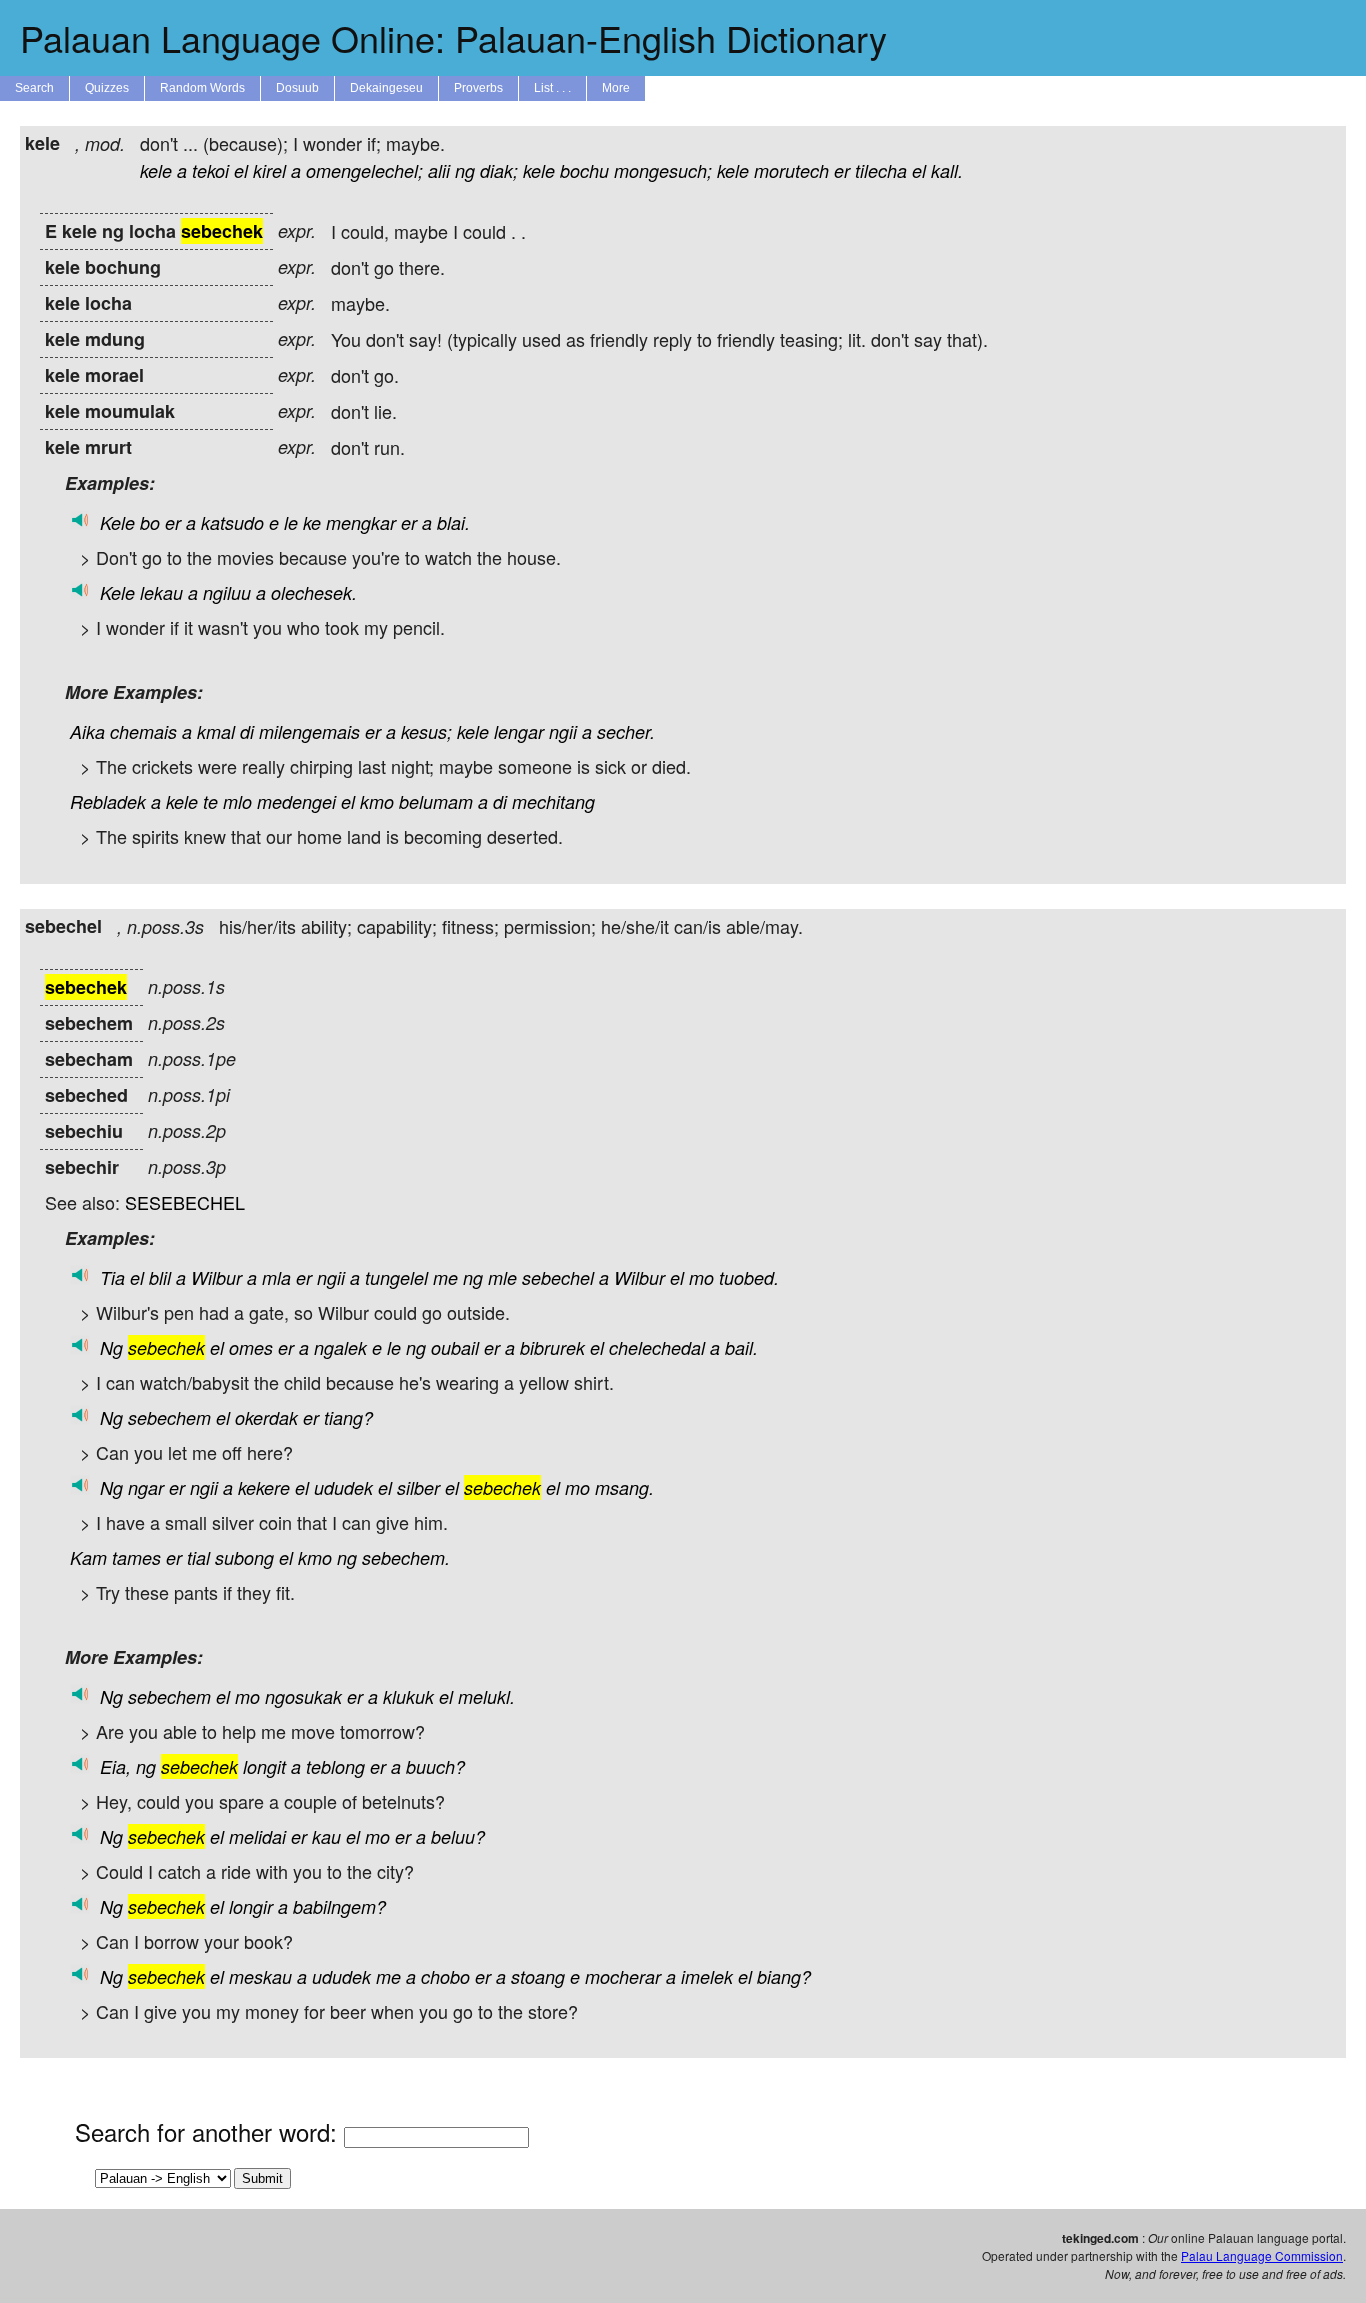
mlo (237, 801)
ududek (343, 1487)
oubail (455, 1347)
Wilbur (216, 1277)
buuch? (435, 1766)
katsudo (232, 522)
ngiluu (227, 592)
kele (156, 170)
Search (34, 88)
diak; (499, 170)
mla (276, 1277)
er (842, 170)
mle (502, 1277)
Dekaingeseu (386, 88)
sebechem (169, 1417)
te (210, 801)
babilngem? (339, 1906)
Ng (111, 1347)
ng (465, 170)
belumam (436, 801)
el (241, 170)
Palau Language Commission (1262, 2255)
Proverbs (478, 88)
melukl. (486, 1696)
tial (198, 1557)
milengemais (309, 731)
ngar (146, 1487)
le (291, 522)
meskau (260, 1976)
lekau (161, 592)
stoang (538, 1976)
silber (418, 1487)
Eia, (115, 1766)
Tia (112, 1277)
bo (150, 522)
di (247, 731)
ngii (563, 731)
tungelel (396, 1277)
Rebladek (108, 801)
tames (136, 1557)
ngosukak (303, 1696)
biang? (784, 1976)
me (445, 1277)
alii (439, 170)
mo (701, 1277)
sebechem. (406, 1557)
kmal (216, 731)
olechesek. (314, 592)
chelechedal (657, 1347)
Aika (87, 731)
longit (264, 1766)
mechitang (553, 801)
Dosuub (297, 88)
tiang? (348, 1417)
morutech (791, 170)
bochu (584, 170)
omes (251, 1347)
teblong (335, 1766)
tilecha (881, 170)
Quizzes (107, 88)
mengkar (361, 522)
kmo (377, 801)
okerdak (266, 1417)
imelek (707, 1976)
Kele (117, 522)
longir (251, 1906)
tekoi (210, 170)
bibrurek (552, 1347)
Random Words (202, 88)
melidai (257, 1836)
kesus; (426, 731)
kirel (269, 170)
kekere (264, 1487)
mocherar (623, 1976)
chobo (445, 1976)
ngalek (340, 1347)
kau (326, 1836)
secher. (626, 731)
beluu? (458, 1836)
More (616, 88)
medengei (296, 801)
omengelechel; (364, 170)
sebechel (558, 1277)
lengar (519, 731)
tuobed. (749, 1277)
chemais (143, 731)
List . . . (552, 88)
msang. (624, 1487)
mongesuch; (663, 170)
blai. (453, 522)
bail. (741, 1347)
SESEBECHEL (185, 1202)
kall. (947, 170)
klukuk (408, 1696)
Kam (88, 1557)
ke (312, 522)
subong (244, 1557)
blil (160, 1277)
